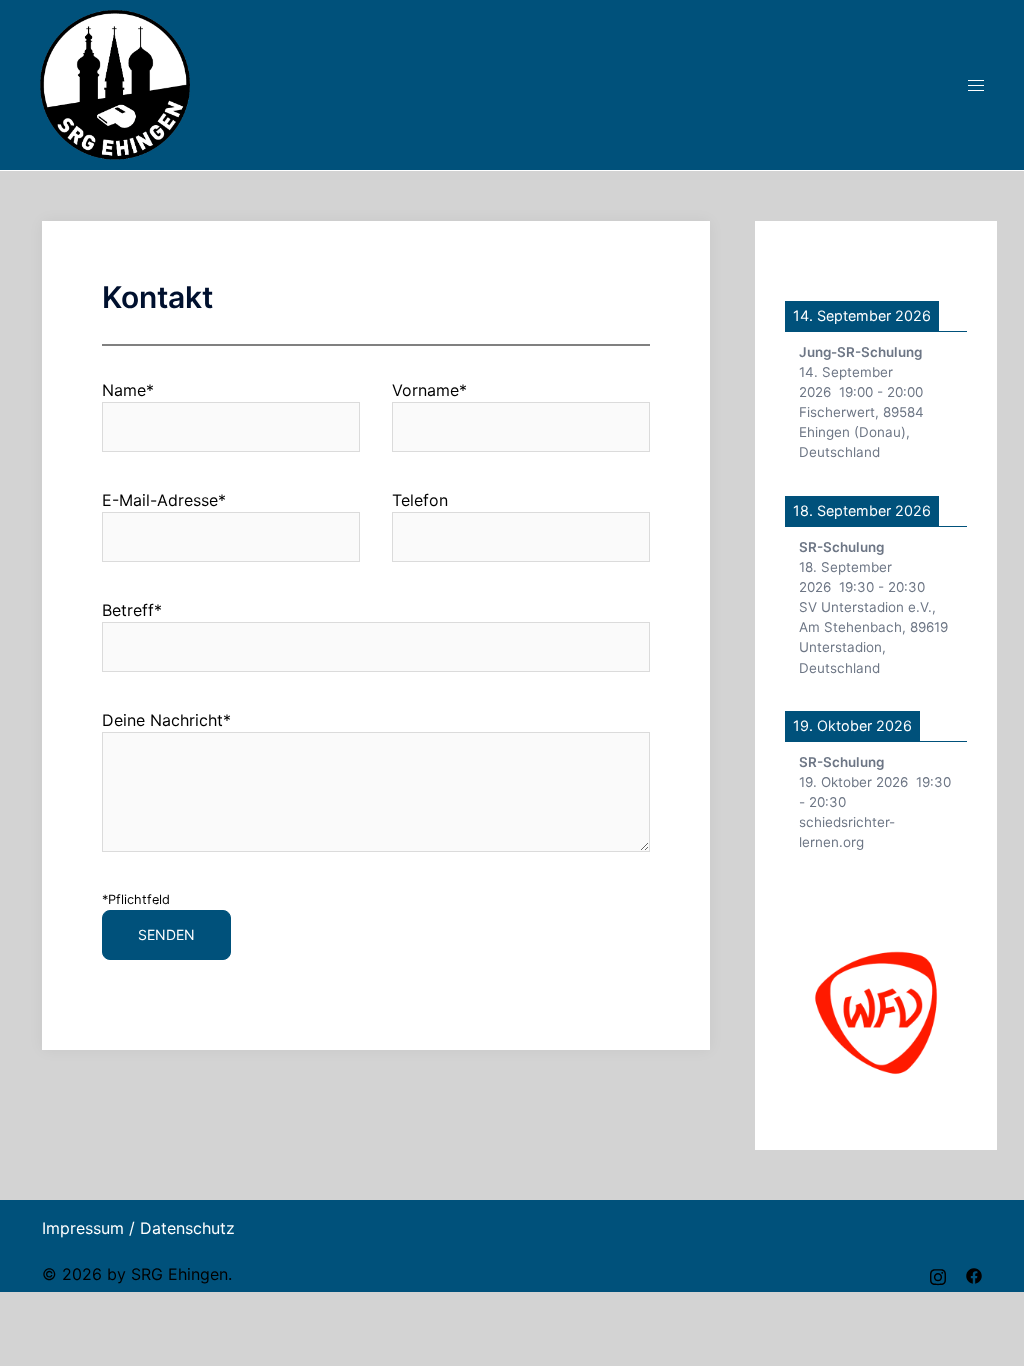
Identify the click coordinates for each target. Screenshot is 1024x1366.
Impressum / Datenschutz (138, 1228)
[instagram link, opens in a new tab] (938, 1274)
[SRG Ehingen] (115, 83)
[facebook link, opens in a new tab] (974, 1274)
